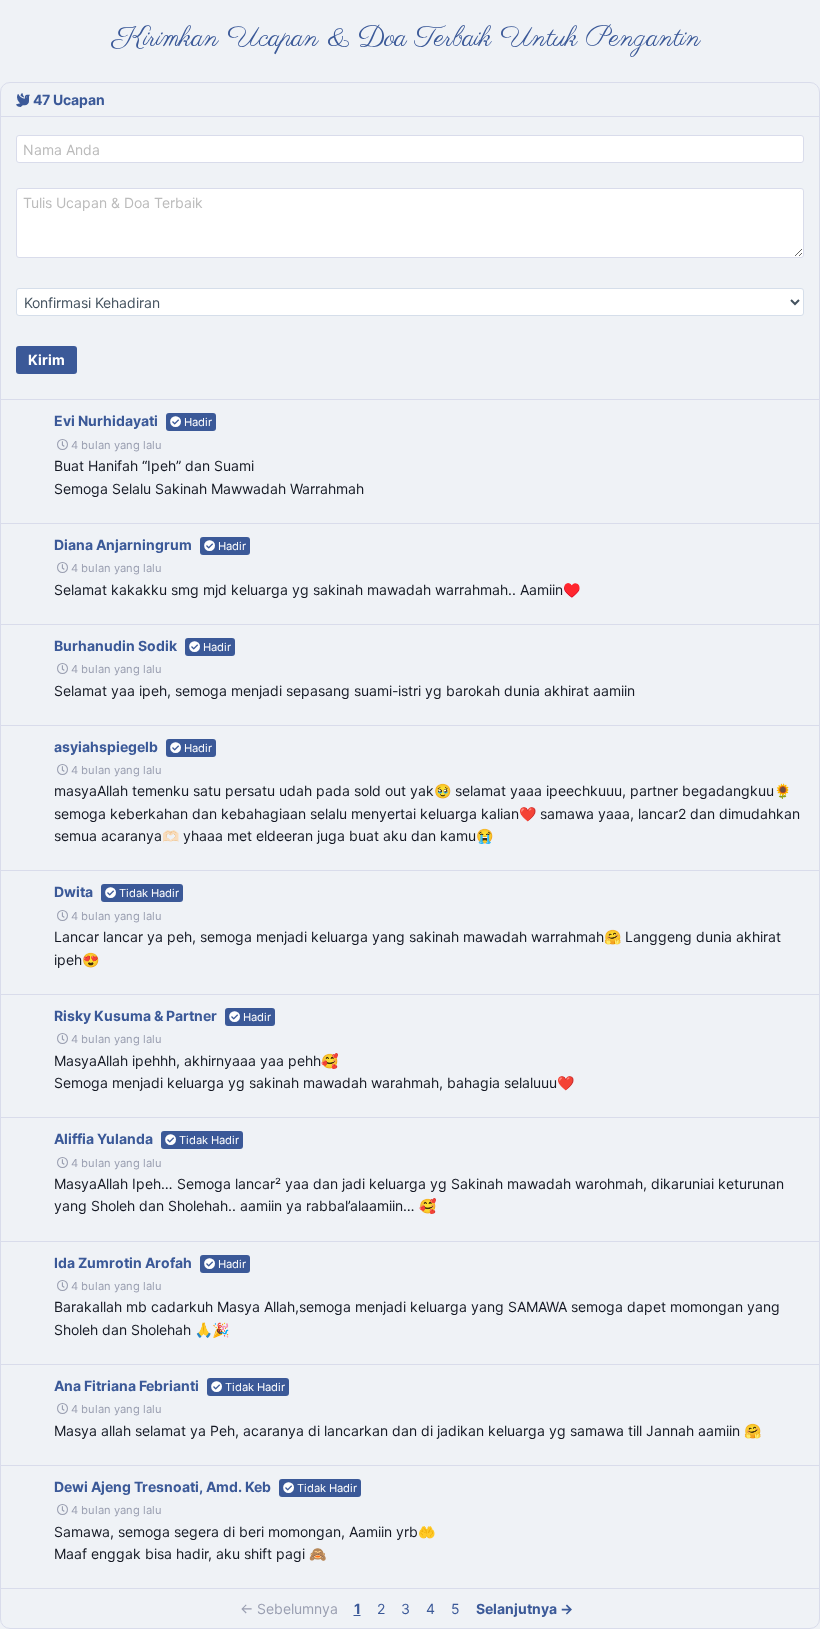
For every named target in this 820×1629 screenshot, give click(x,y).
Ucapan (69, 99)
